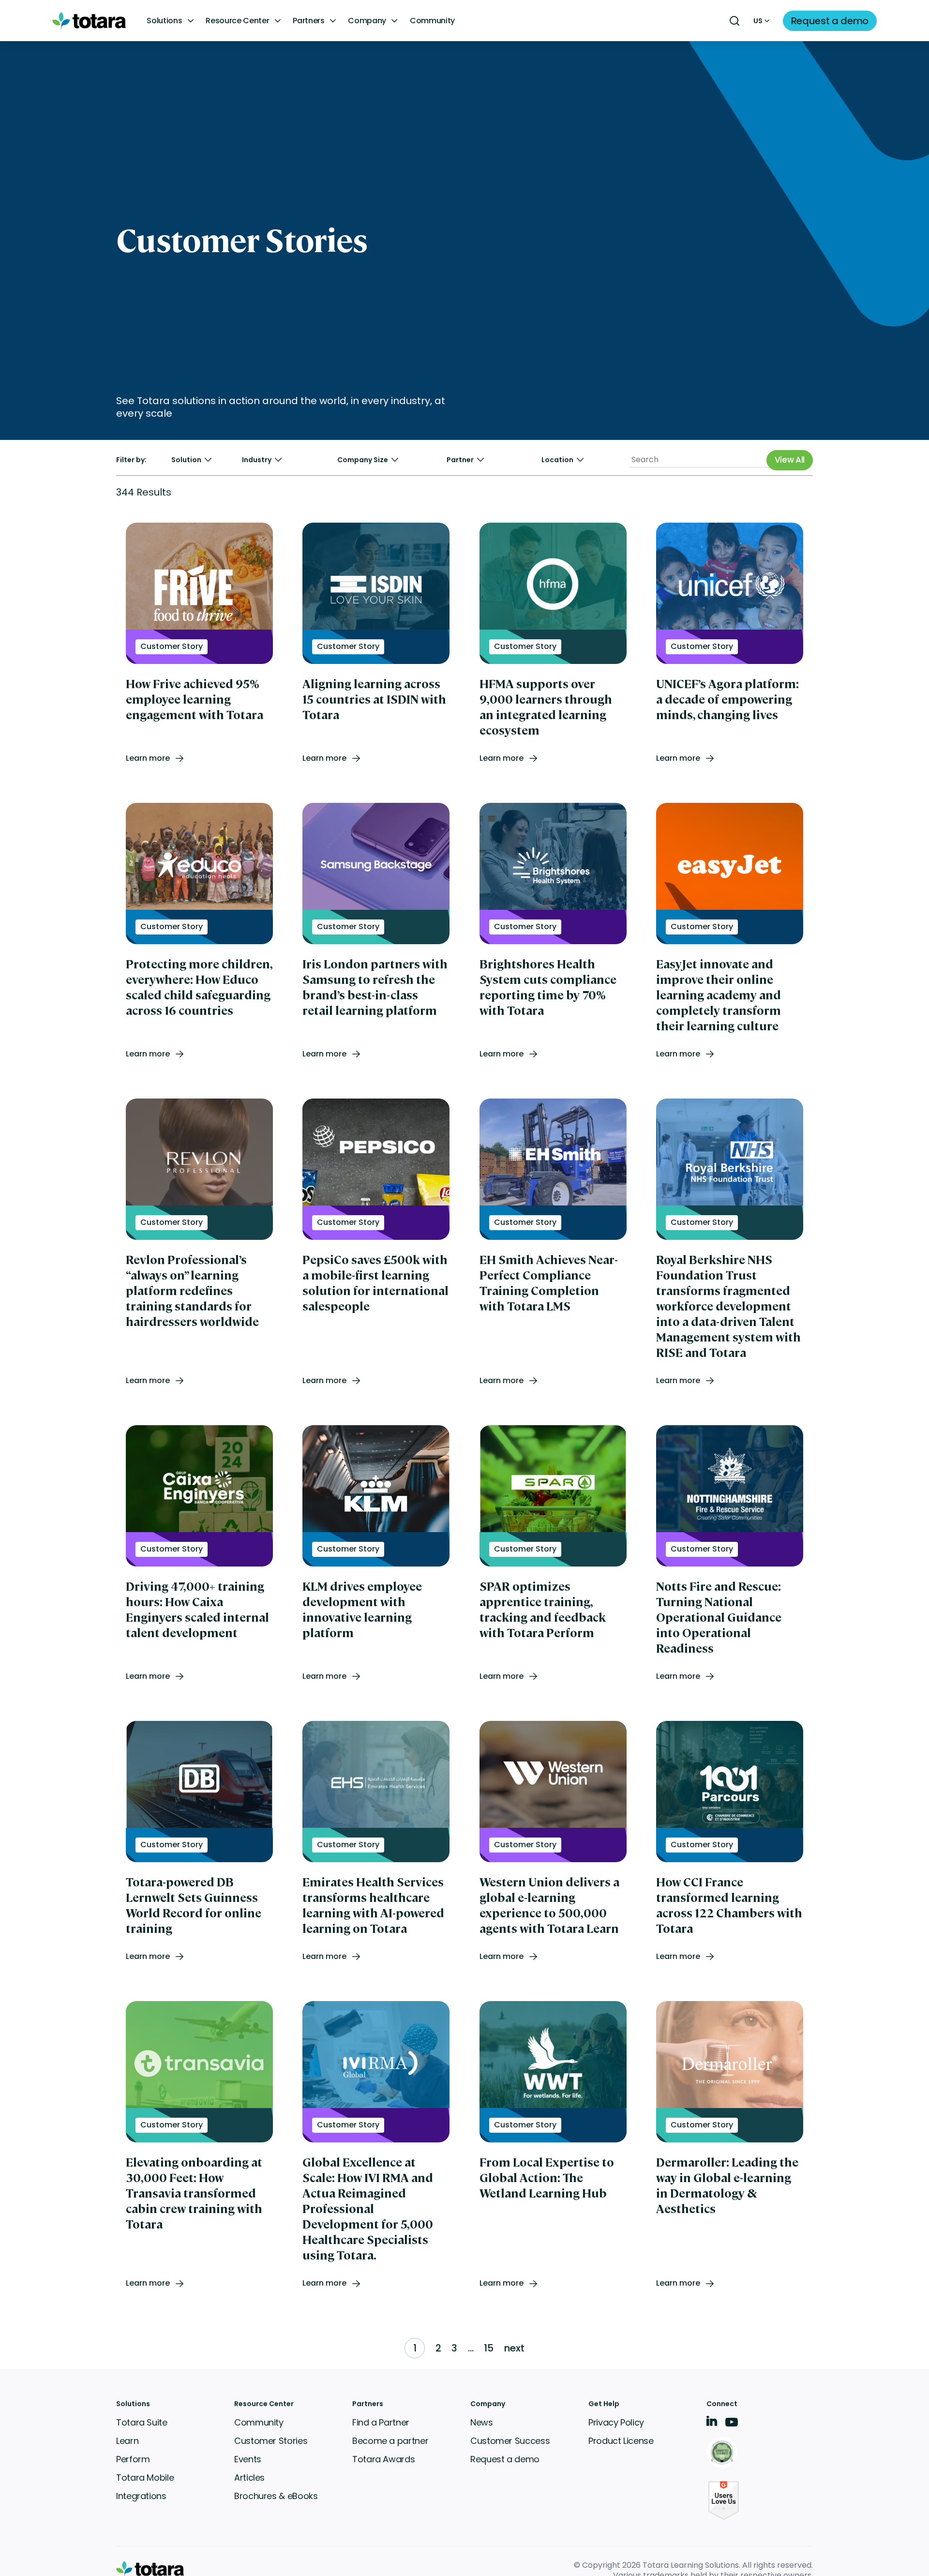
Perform (133, 2459)
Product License (621, 2441)
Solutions (164, 21)
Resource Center (237, 21)
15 (489, 2348)
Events (248, 2459)
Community (432, 21)
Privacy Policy (616, 2422)
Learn (127, 2441)
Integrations (141, 2496)
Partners (308, 21)
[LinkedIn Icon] (712, 2423)
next (514, 2348)
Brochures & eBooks (276, 2496)
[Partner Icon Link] (724, 2453)
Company (367, 21)
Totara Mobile (145, 2478)
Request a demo (505, 2459)
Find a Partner (381, 2422)
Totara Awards (383, 2459)
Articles (249, 2478)
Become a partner (390, 2441)
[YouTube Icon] (732, 2425)
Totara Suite (142, 2422)
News (482, 2422)
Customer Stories (271, 2441)
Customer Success (510, 2441)
